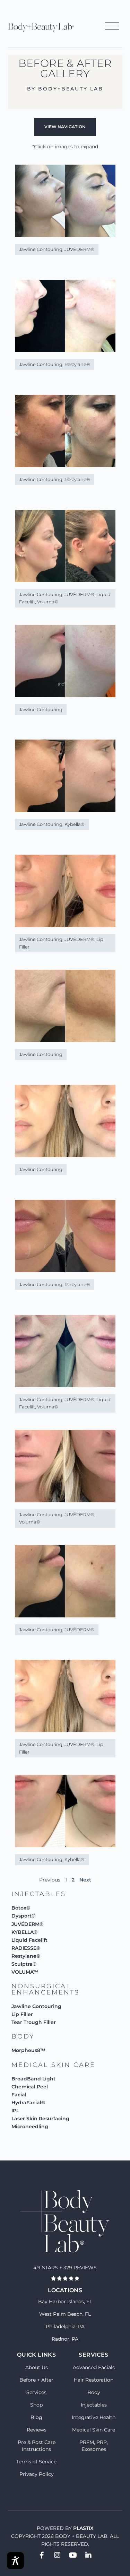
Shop (36, 2405)
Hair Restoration (94, 2380)
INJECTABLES (39, 1894)
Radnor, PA (65, 2339)
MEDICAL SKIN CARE (53, 2065)
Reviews (37, 2430)
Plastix (83, 2528)
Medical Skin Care (94, 2430)
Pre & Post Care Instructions (37, 2446)
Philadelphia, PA (65, 2326)
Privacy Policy (37, 2474)
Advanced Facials (94, 2367)
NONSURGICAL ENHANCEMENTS (45, 1989)
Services (36, 2392)
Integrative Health (94, 2417)
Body (94, 2392)
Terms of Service (36, 2462)
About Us (37, 2367)
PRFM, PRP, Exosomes (94, 2446)
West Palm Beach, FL (65, 2314)
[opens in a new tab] (42, 2555)
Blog (36, 2417)
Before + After (36, 2380)
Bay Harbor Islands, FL (65, 2302)
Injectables (94, 2405)
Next (85, 1880)
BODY (23, 2036)
